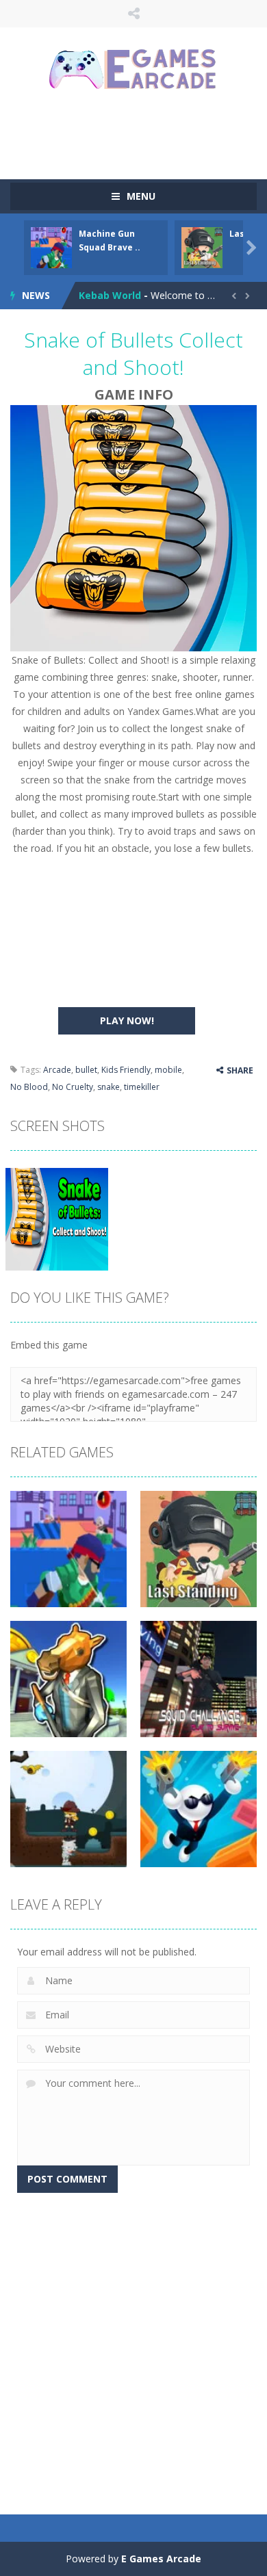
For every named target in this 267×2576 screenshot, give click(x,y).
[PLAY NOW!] (51, 247)
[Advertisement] (139, 133)
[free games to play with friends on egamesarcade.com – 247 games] (133, 71)
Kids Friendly (126, 1070)
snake (109, 1087)
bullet (86, 1070)
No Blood (29, 1087)
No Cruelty (73, 1087)
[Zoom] (57, 1218)
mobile (168, 1070)
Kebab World (110, 295)
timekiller (142, 1087)
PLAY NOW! (127, 1020)
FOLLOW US (134, 14)
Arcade (57, 1070)
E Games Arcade (161, 2559)
